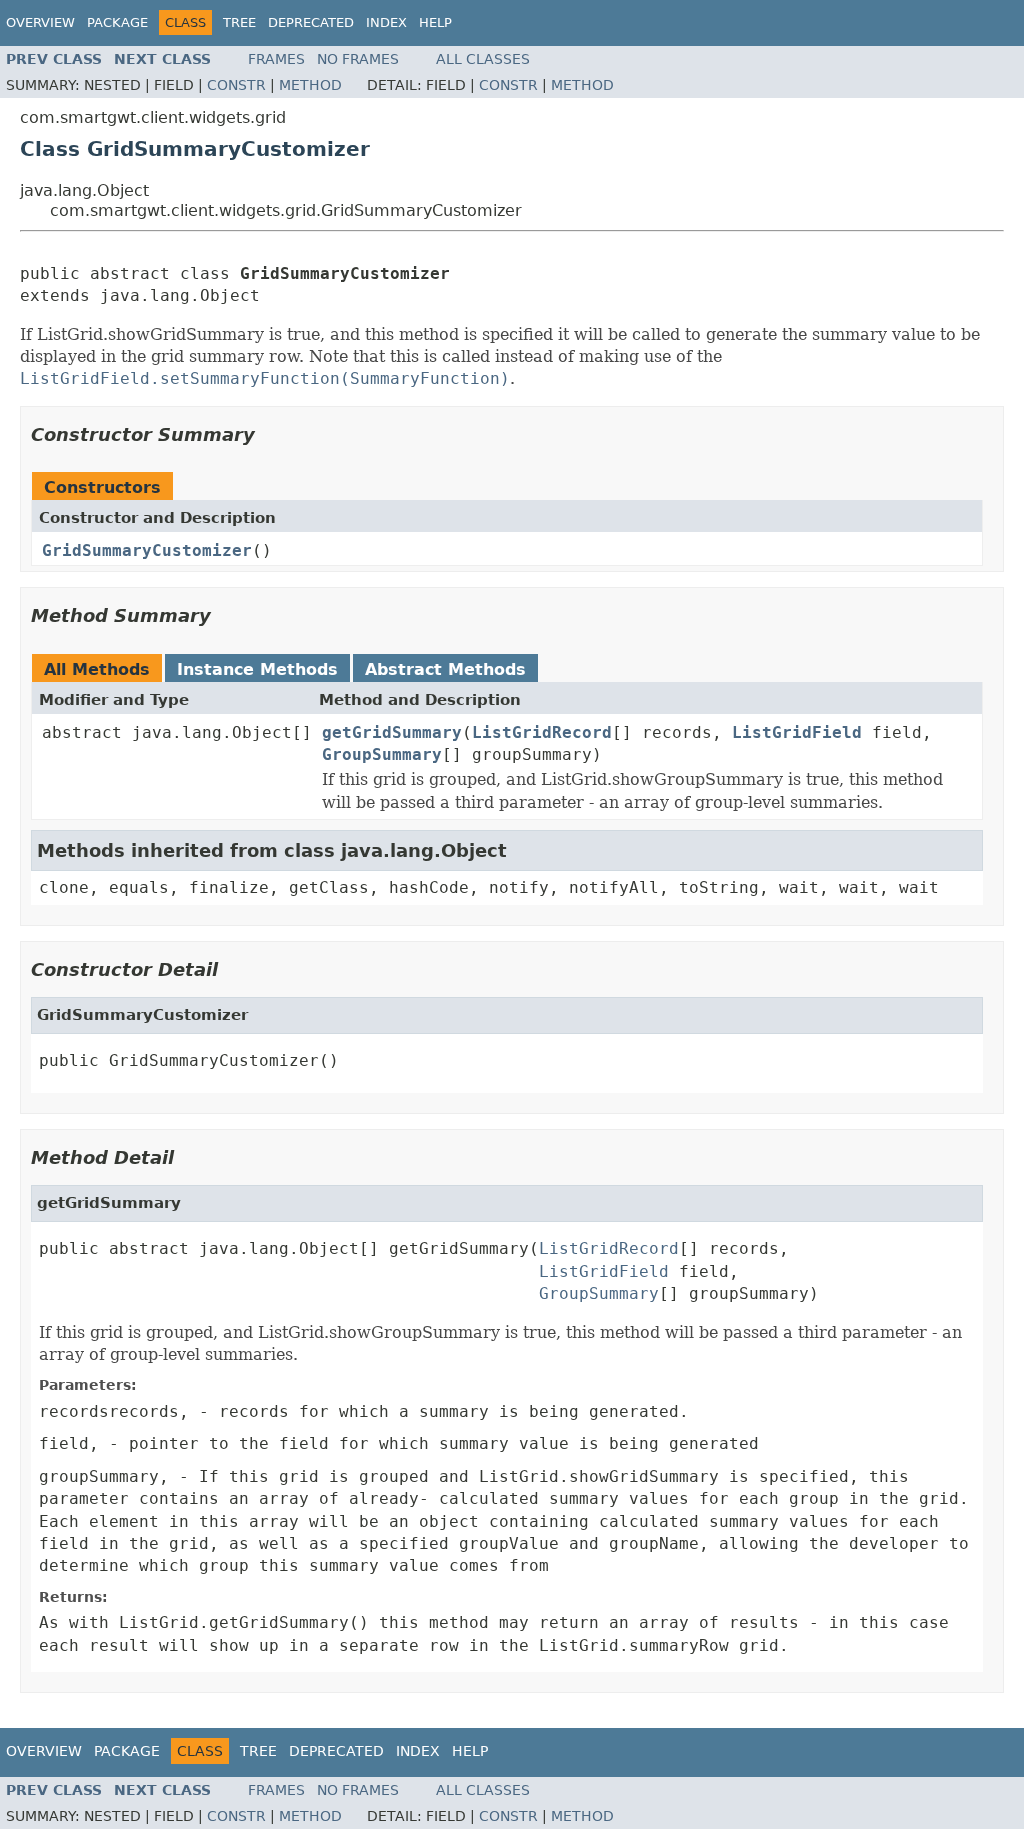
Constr (236, 85)
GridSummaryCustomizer (147, 550)
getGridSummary (392, 732)
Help (435, 22)
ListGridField (797, 732)
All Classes (483, 59)
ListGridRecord (542, 732)
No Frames (358, 59)
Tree (239, 22)
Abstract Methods (445, 669)
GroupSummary (382, 754)
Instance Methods (257, 669)
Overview (40, 22)
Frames (276, 59)
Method (310, 85)
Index (386, 22)
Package (117, 22)
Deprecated (311, 22)
